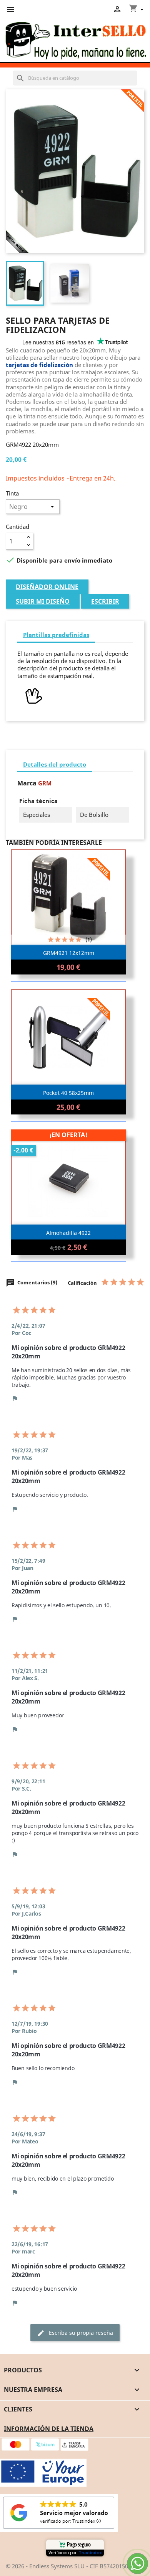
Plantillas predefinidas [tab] (56, 635)
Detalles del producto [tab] (55, 764)
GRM (45, 783)
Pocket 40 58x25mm (68, 1093)
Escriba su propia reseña (75, 2333)
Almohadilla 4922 (68, 1233)
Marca (27, 783)
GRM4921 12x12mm (69, 953)
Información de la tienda (49, 2429)
